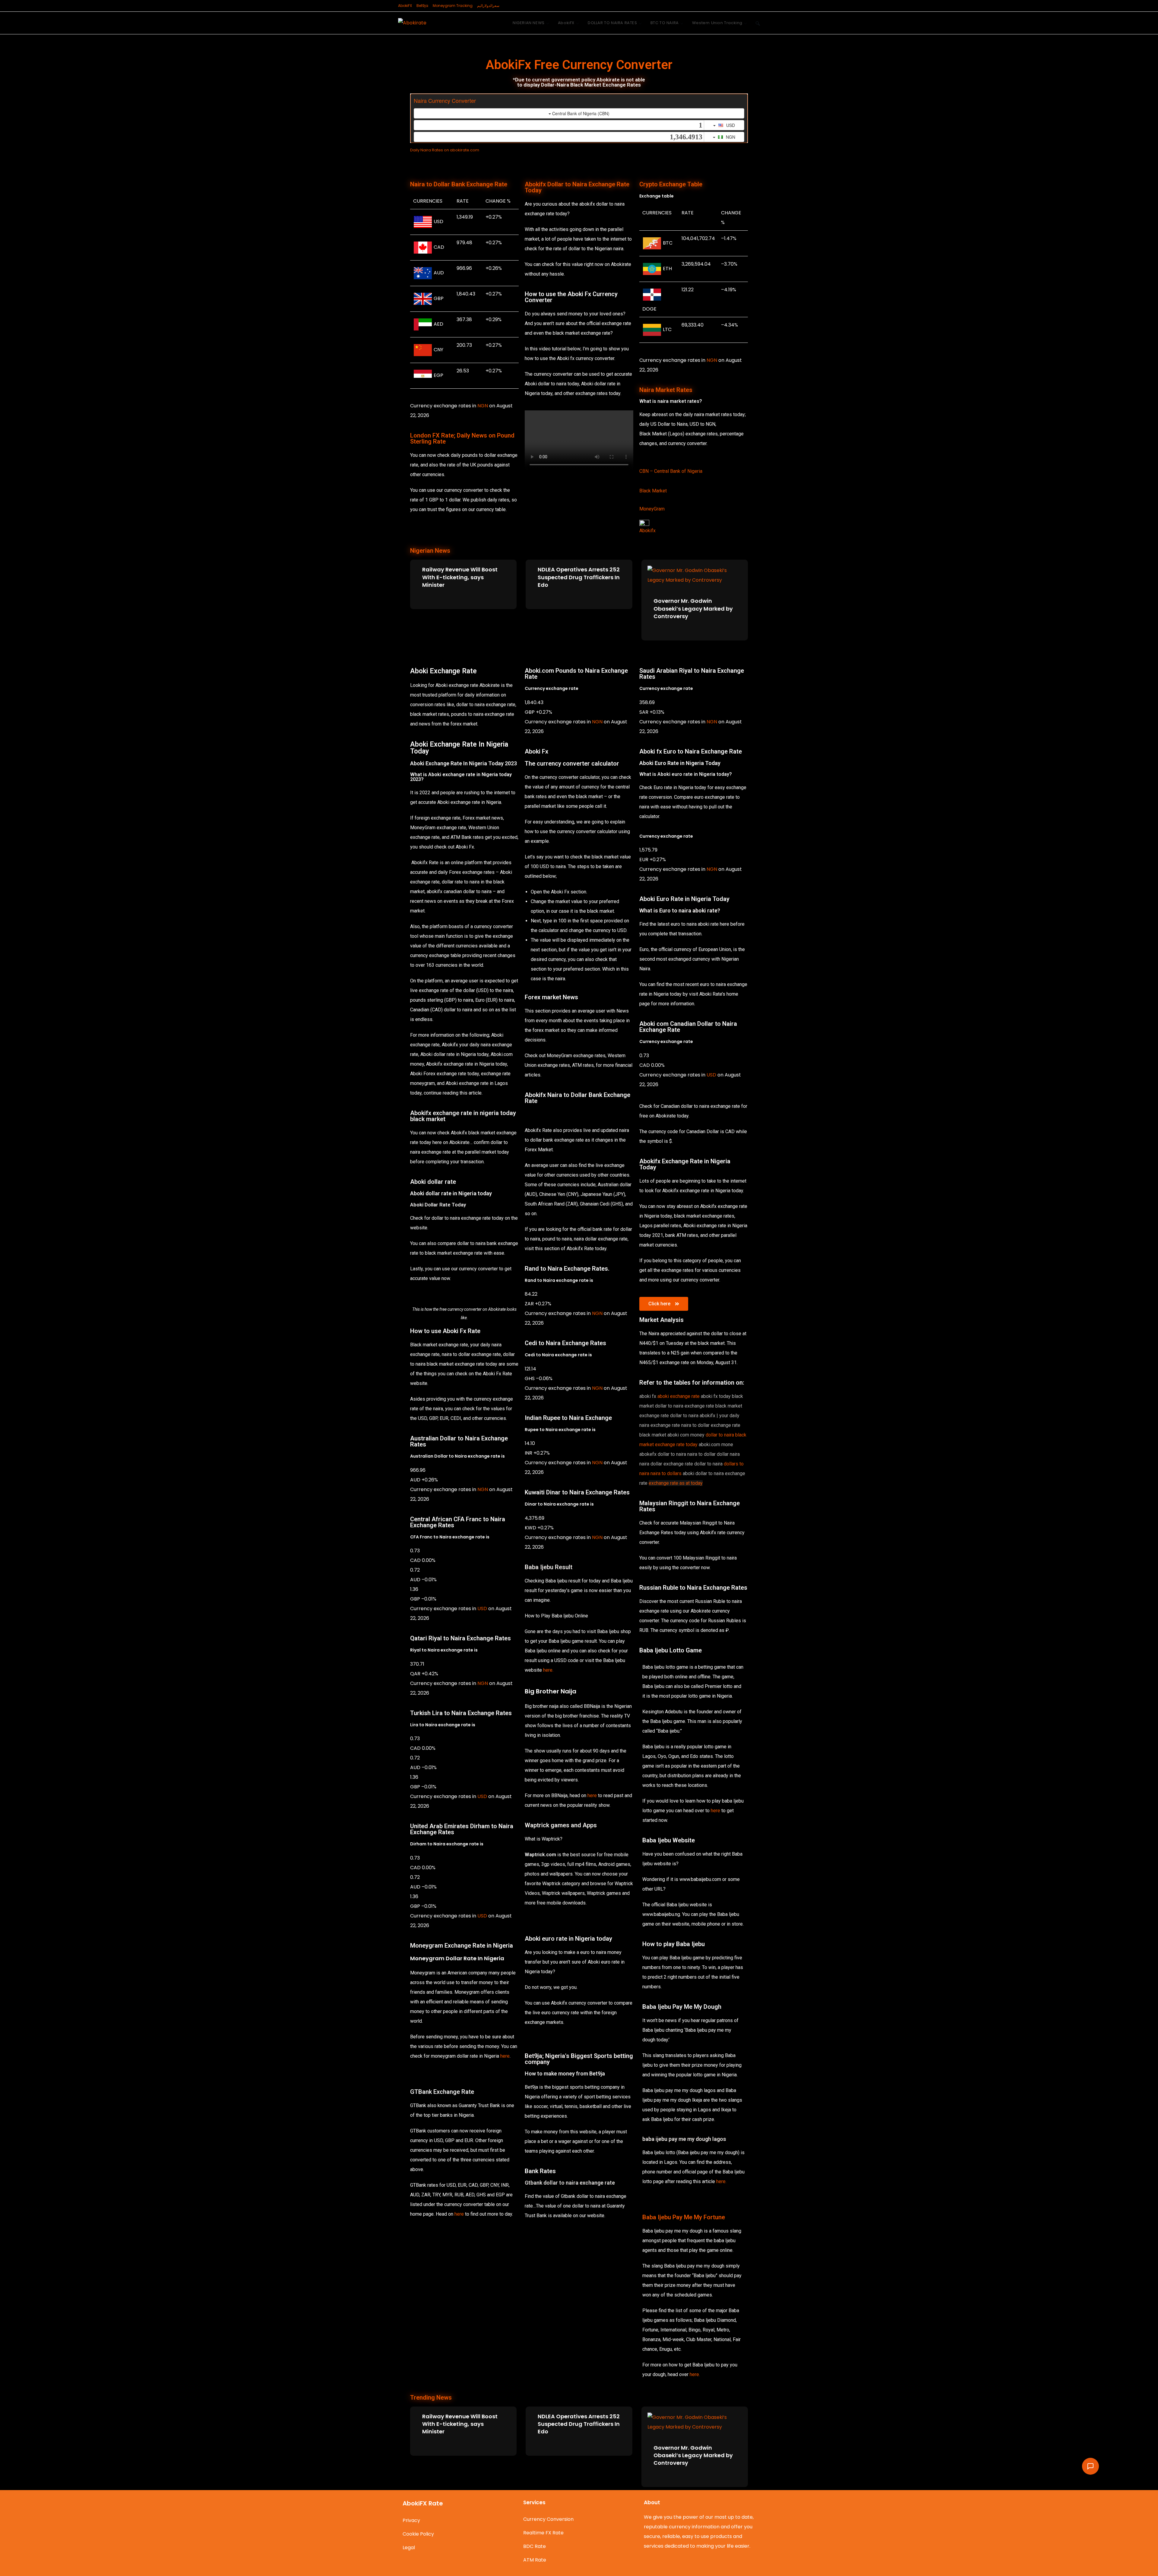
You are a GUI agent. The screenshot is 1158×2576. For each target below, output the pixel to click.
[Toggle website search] (758, 23)
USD (482, 1609)
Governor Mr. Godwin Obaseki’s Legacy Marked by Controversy (693, 608)
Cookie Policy (418, 2534)
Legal (409, 2548)
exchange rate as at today (676, 1483)
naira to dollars (666, 1473)
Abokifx (647, 531)
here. (548, 1670)
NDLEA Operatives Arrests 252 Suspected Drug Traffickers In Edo (579, 577)
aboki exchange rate (679, 1396)
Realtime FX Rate (543, 2533)
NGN (483, 406)
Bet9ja (422, 6)
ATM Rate (535, 2560)
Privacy (411, 2520)
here (505, 2056)
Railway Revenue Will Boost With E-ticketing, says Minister (460, 577)
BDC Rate (535, 2546)
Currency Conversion (548, 2519)
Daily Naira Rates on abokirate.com (445, 150)
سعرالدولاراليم (488, 6)
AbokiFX (405, 6)
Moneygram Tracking (453, 6)
